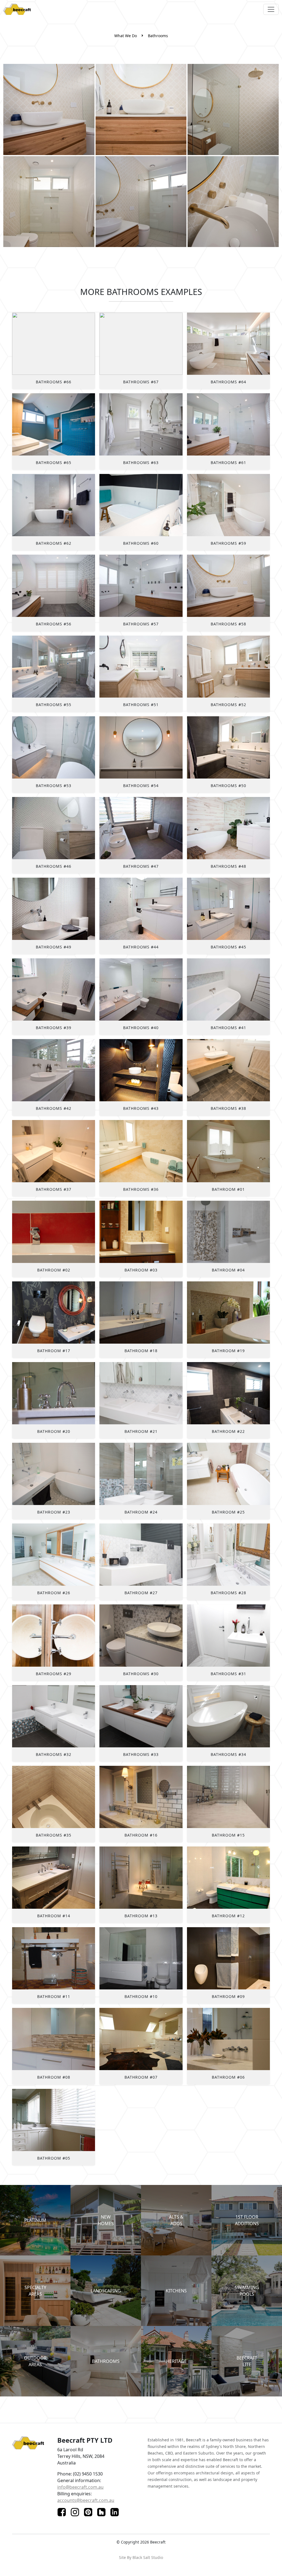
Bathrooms (158, 36)
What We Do (126, 36)
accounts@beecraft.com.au (86, 2500)
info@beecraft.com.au (80, 2487)
